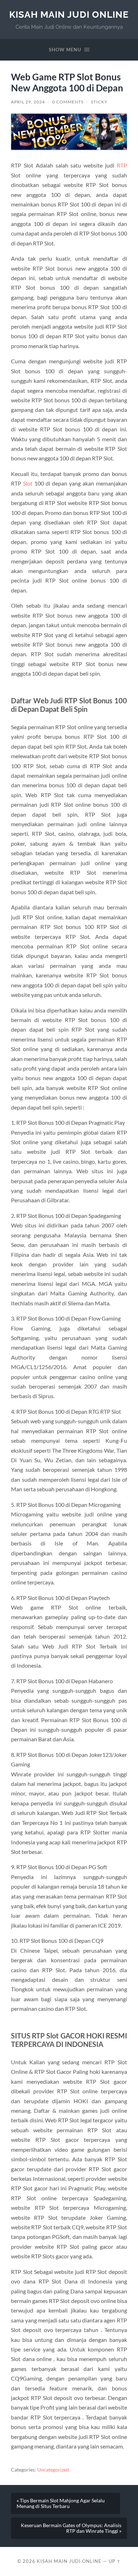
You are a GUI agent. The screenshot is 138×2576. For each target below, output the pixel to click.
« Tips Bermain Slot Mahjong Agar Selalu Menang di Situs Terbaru (61, 2503)
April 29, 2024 (28, 102)
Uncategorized (53, 2470)
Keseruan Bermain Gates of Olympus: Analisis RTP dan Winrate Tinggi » (71, 2528)
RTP (122, 165)
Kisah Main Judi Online (69, 14)
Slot (28, 483)
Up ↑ (115, 2561)
